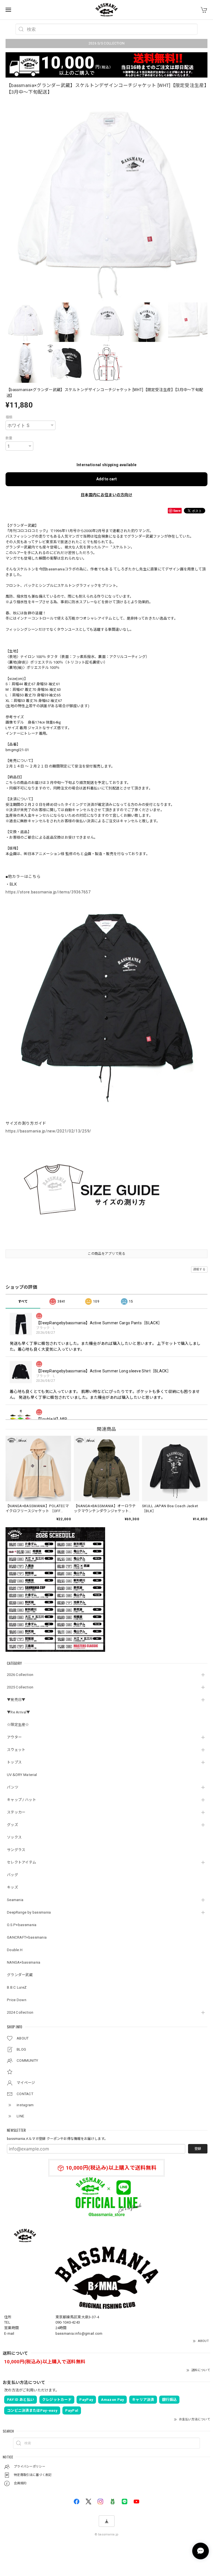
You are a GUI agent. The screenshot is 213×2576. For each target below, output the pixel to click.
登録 (198, 2149)
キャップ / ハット (21, 1800)
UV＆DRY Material (22, 1775)
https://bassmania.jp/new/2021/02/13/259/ (48, 1131)
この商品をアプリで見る (106, 1254)
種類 (9, 417)
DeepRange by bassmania (29, 1912)
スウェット (16, 1750)
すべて (23, 1301)
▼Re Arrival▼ (19, 1712)
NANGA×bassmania (24, 1962)
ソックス (14, 1837)
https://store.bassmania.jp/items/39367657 (48, 892)
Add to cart (106, 479)
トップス (14, 1762)
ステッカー (16, 1812)
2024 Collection (20, 2012)
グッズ (12, 1825)
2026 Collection (20, 1675)
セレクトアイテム (21, 1862)
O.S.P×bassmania (22, 1925)
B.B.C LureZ (17, 1987)
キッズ (12, 1887)
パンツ (13, 1787)
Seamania (15, 1900)
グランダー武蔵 (20, 1975)
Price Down (17, 2000)
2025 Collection (20, 1687)
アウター (14, 1737)
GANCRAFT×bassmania (27, 1937)
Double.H (15, 1950)
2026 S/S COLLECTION (107, 43)
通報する (199, 1269)
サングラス (16, 1850)
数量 (9, 438)
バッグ (12, 1875)
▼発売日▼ (16, 1700)
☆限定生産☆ (18, 1725)
